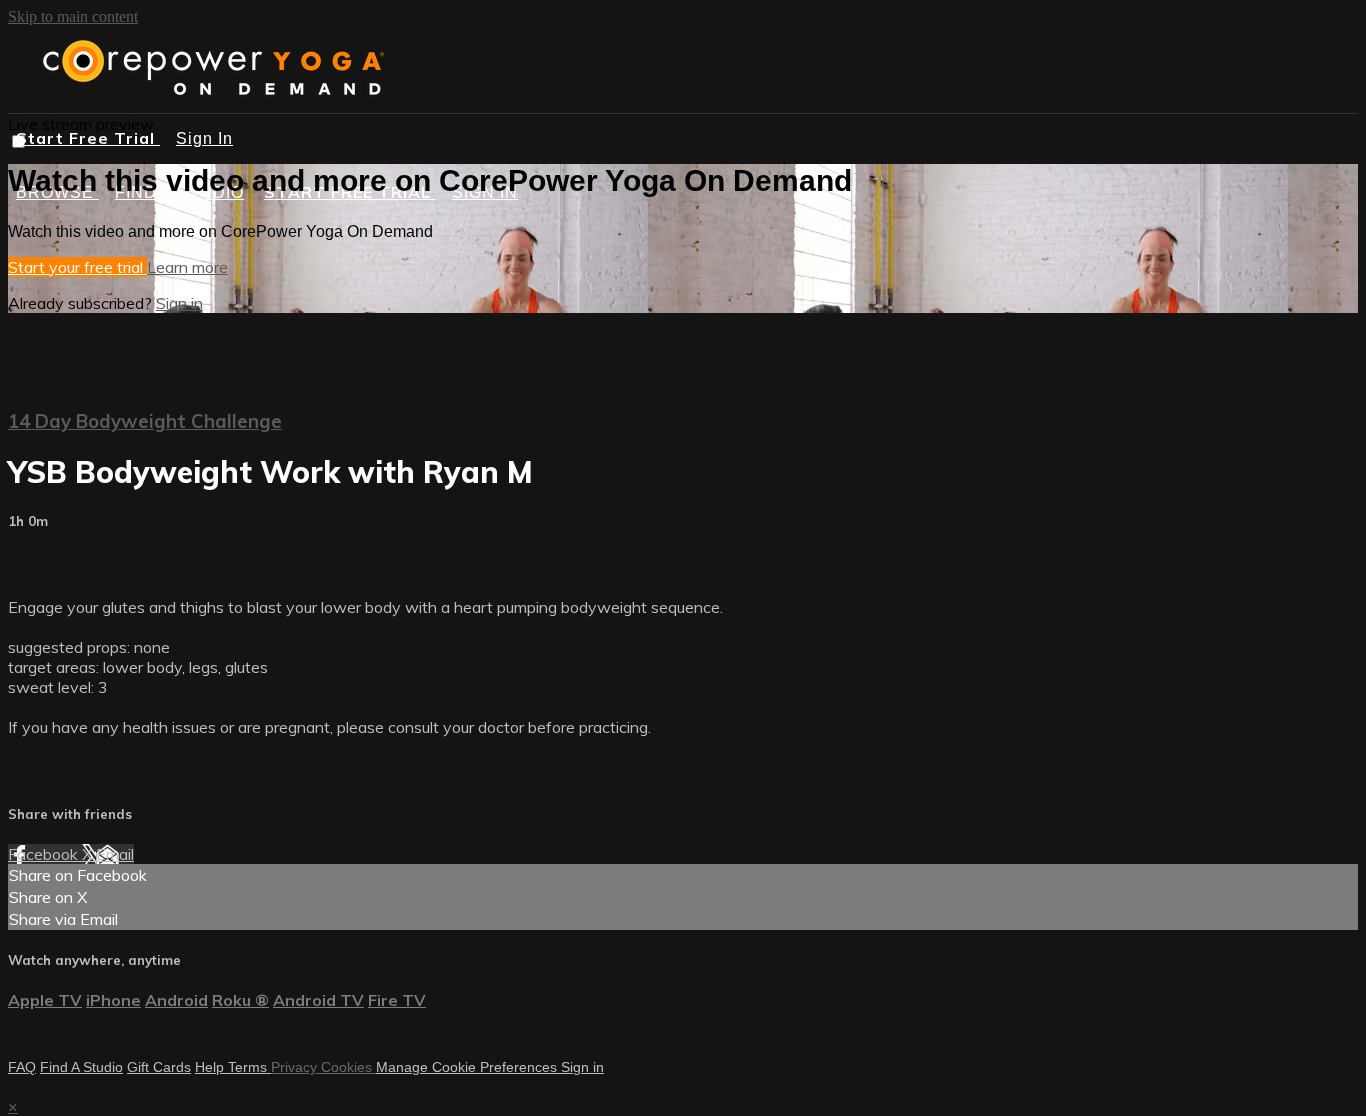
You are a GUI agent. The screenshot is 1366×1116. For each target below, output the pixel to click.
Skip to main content (73, 16)
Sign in (179, 303)
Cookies (348, 1067)
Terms (249, 1067)
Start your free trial (77, 267)
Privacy (296, 1067)
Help (211, 1067)
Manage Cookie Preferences (468, 1067)
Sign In (204, 138)
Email (115, 854)
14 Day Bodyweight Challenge (145, 421)
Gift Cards (159, 1067)
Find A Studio (81, 1067)
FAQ (22, 1067)
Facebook (45, 854)
